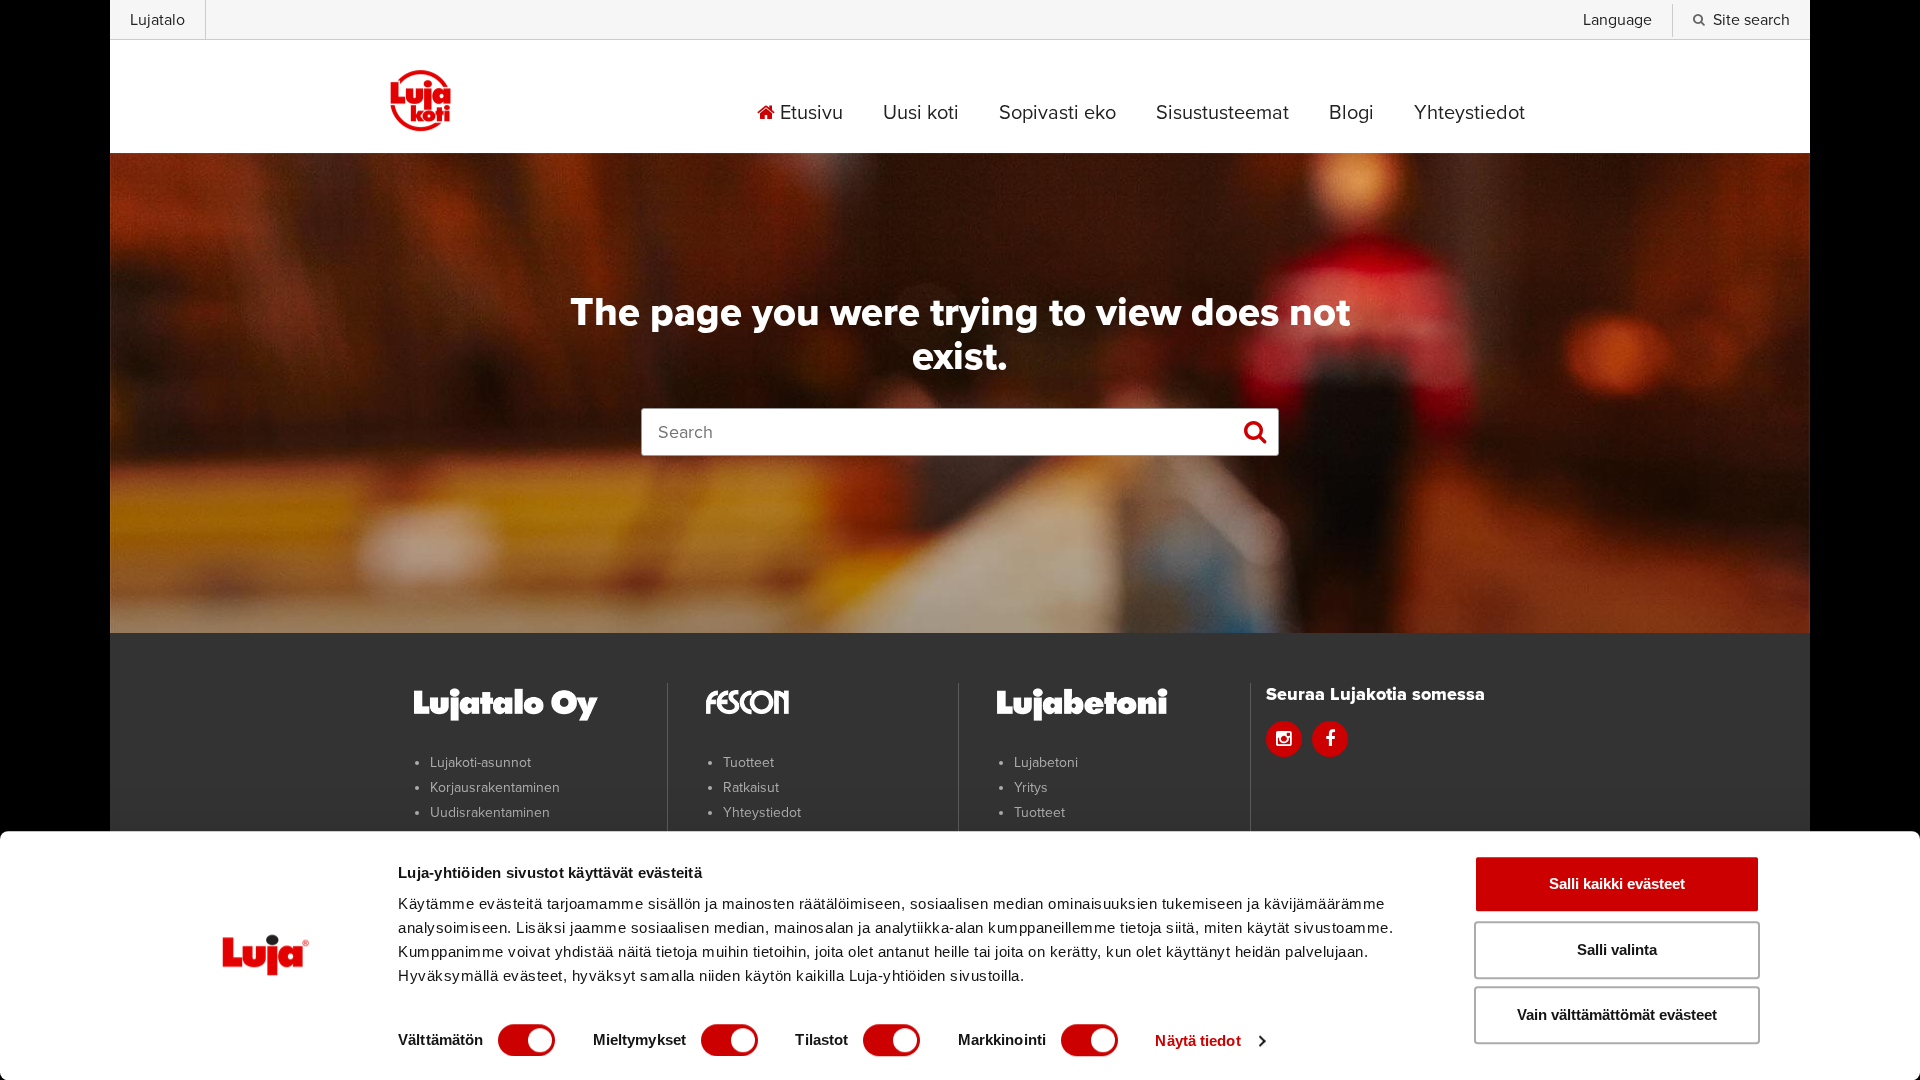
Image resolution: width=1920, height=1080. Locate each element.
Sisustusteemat (1222, 113)
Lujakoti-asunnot (480, 762)
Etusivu (809, 113)
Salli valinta (1617, 949)
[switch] (729, 1040)
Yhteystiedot (1469, 113)
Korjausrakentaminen (495, 787)
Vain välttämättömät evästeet (1617, 1014)
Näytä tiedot (1197, 1040)
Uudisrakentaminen (490, 812)
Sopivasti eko (1057, 113)
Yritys (1031, 787)
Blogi (1351, 113)
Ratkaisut (751, 787)
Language (1617, 20)
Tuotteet (748, 762)
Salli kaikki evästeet (1617, 883)
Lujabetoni (1046, 762)
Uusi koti (921, 113)
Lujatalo (157, 20)
